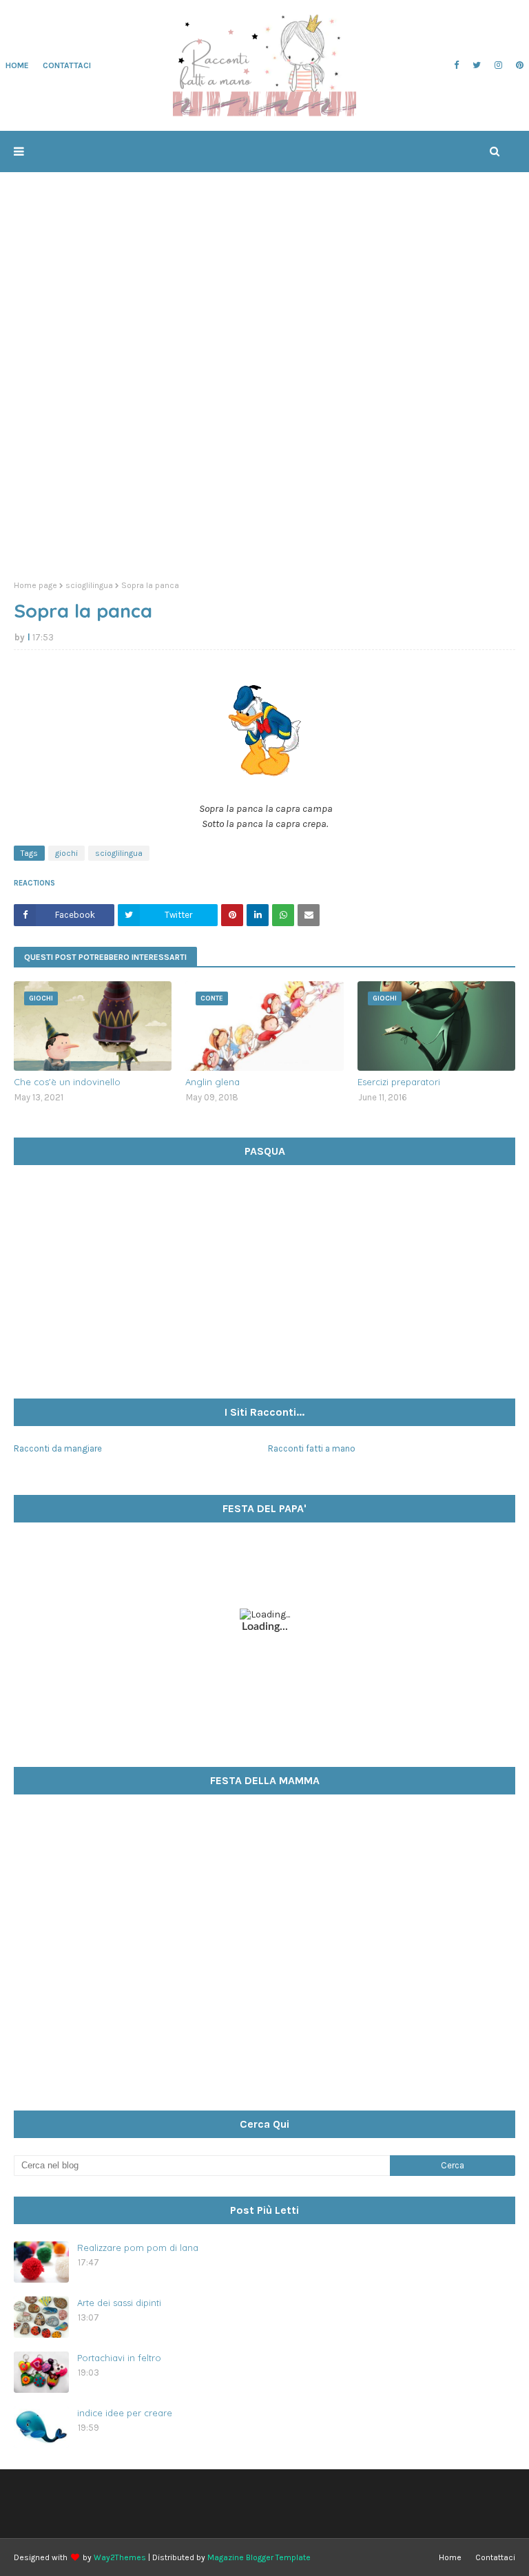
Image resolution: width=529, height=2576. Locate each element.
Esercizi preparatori (399, 1082)
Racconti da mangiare (58, 1448)
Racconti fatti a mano (312, 1448)
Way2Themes (120, 2557)
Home (450, 2557)
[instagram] (498, 65)
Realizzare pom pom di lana (138, 2248)
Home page (35, 585)
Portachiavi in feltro (119, 2358)
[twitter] (477, 65)
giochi (66, 853)
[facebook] (456, 65)
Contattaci (495, 2557)
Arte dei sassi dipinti (119, 2303)
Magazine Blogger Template (259, 2557)
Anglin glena (212, 1082)
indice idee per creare (125, 2413)
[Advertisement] (264, 463)
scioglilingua (89, 585)
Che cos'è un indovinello (67, 1082)
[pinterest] (518, 65)
